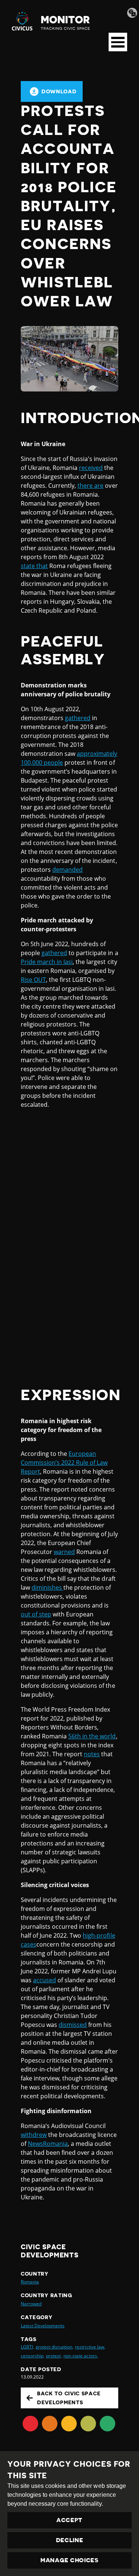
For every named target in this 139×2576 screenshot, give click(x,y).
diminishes (47, 1587)
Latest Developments (43, 2326)
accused (44, 1980)
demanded (67, 870)
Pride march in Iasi (47, 962)
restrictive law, (90, 2347)
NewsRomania (48, 2144)
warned (64, 1552)
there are (90, 486)
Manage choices (69, 2560)
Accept (69, 2520)
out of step (36, 1614)
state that (34, 566)
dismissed (73, 2025)
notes (92, 1754)
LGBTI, (27, 2347)
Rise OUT (33, 980)
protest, (54, 2356)
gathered (78, 718)
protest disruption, (54, 2347)
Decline (70, 2540)
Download (59, 91)
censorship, (33, 2356)
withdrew (34, 2135)
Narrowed (31, 2304)
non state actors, (81, 2356)
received (91, 468)
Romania (30, 2282)
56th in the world (92, 1736)
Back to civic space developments (69, 2398)
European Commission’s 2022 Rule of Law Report (64, 1463)
